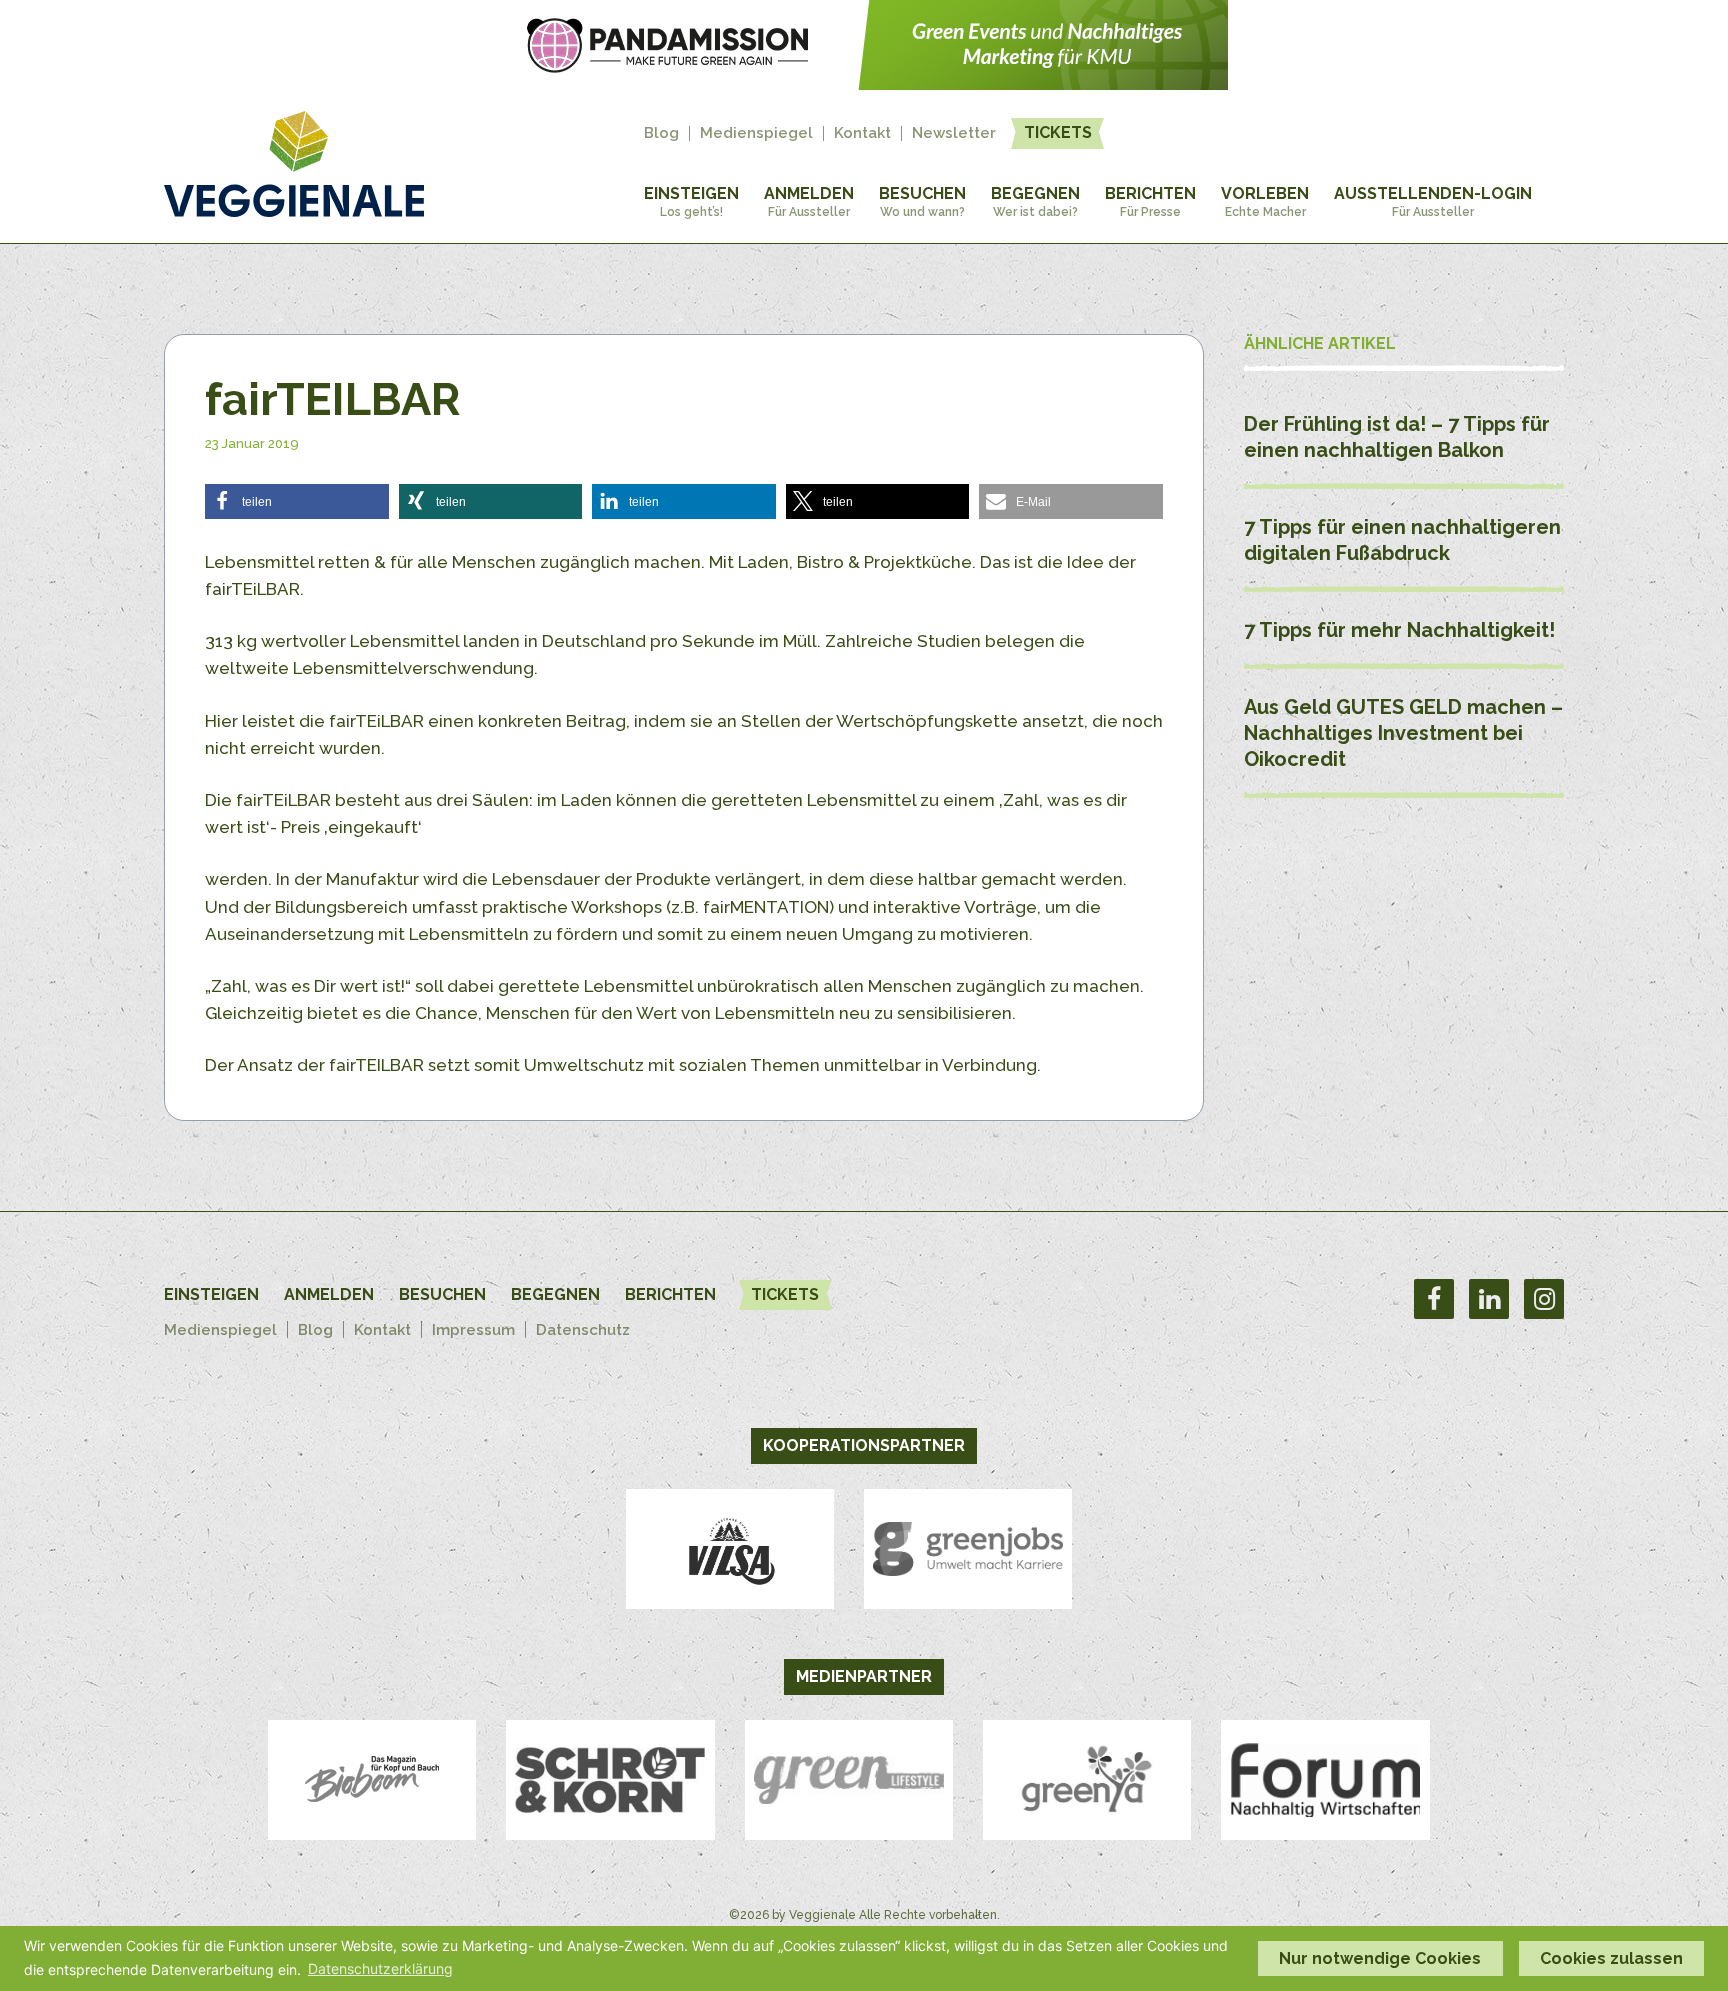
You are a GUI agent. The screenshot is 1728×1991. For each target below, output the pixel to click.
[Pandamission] (864, 84)
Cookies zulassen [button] (1611, 1958)
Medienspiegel (756, 133)
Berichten (1150, 201)
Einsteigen (691, 201)
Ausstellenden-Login (1433, 201)
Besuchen (922, 201)
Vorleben (1265, 201)
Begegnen (1035, 201)
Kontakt (862, 133)
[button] (297, 501)
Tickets (1058, 132)
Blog (661, 133)
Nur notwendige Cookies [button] (1380, 1958)
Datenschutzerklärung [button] (380, 1968)
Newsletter (954, 133)
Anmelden (809, 201)
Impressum (473, 1330)
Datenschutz (583, 1330)
